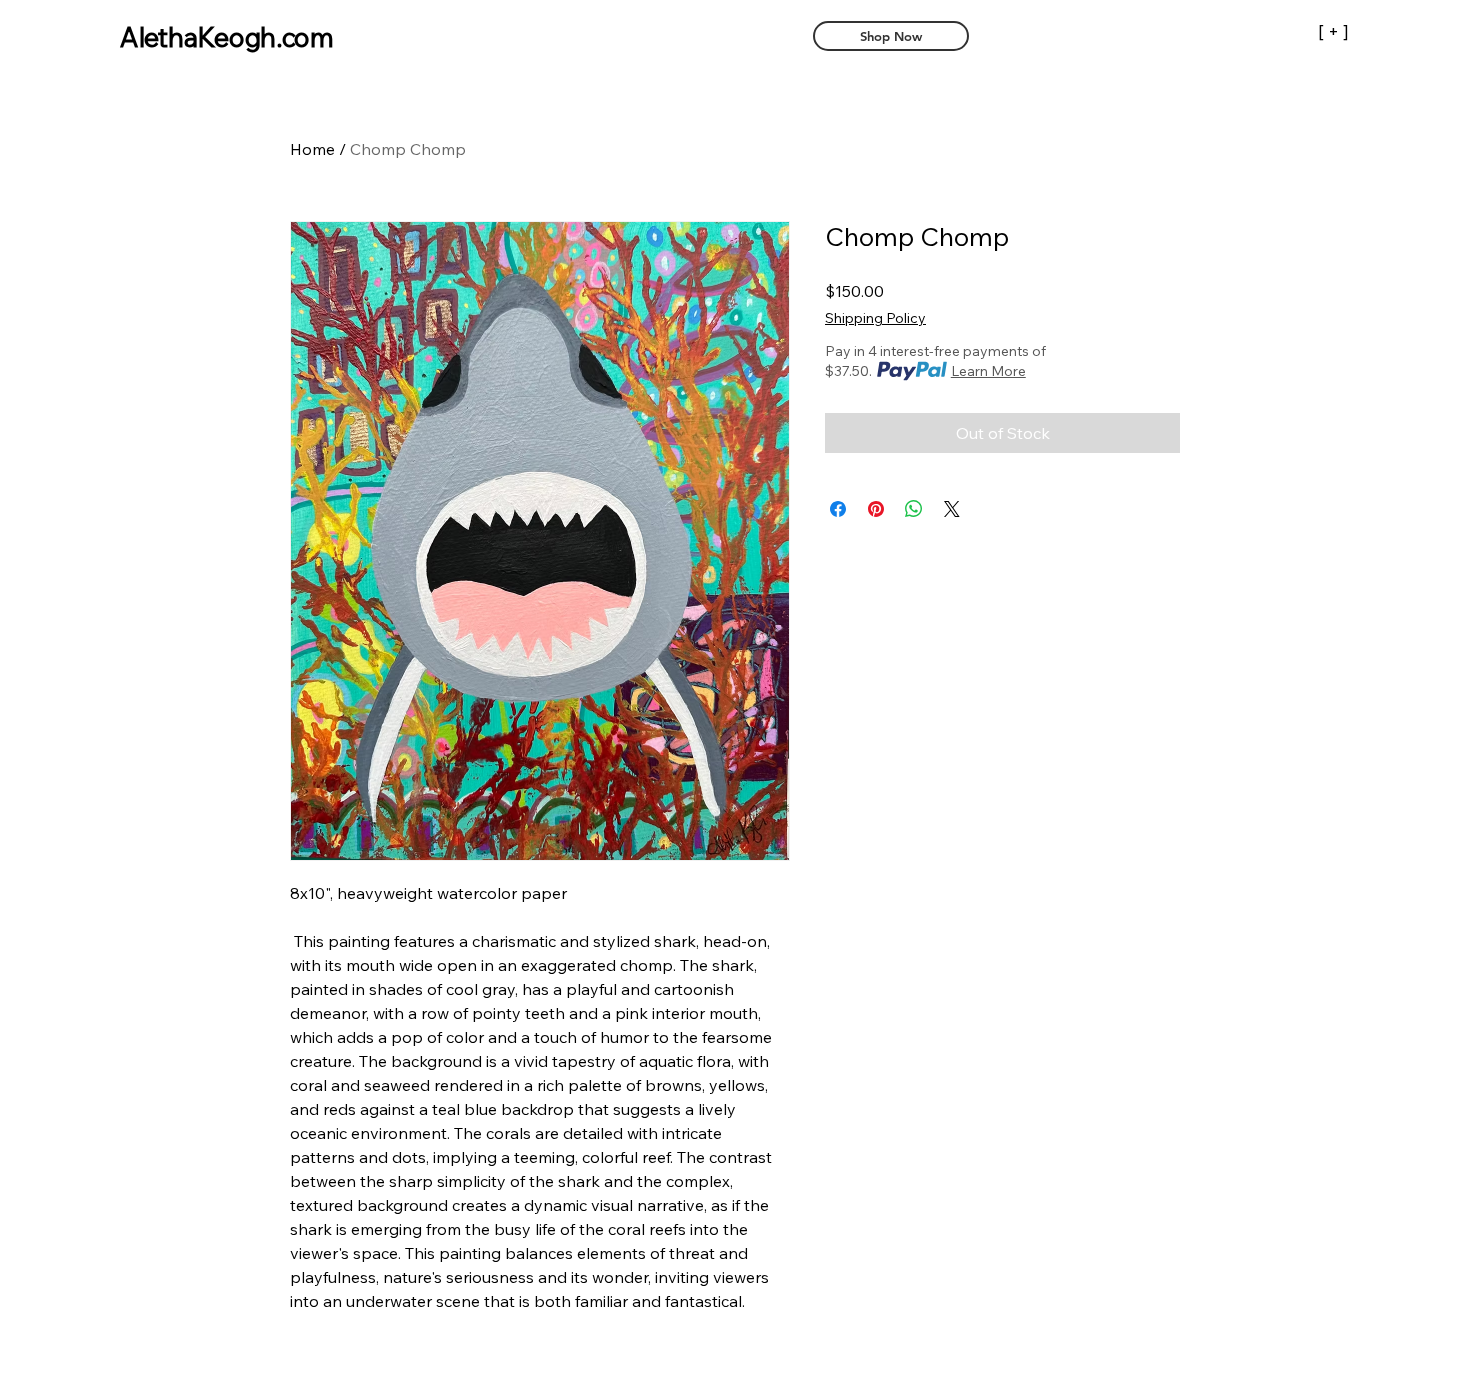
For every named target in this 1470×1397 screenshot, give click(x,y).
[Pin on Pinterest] (876, 509)
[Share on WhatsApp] (914, 509)
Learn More (988, 371)
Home (312, 149)
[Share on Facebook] (838, 509)
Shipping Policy (875, 318)
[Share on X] (952, 509)
